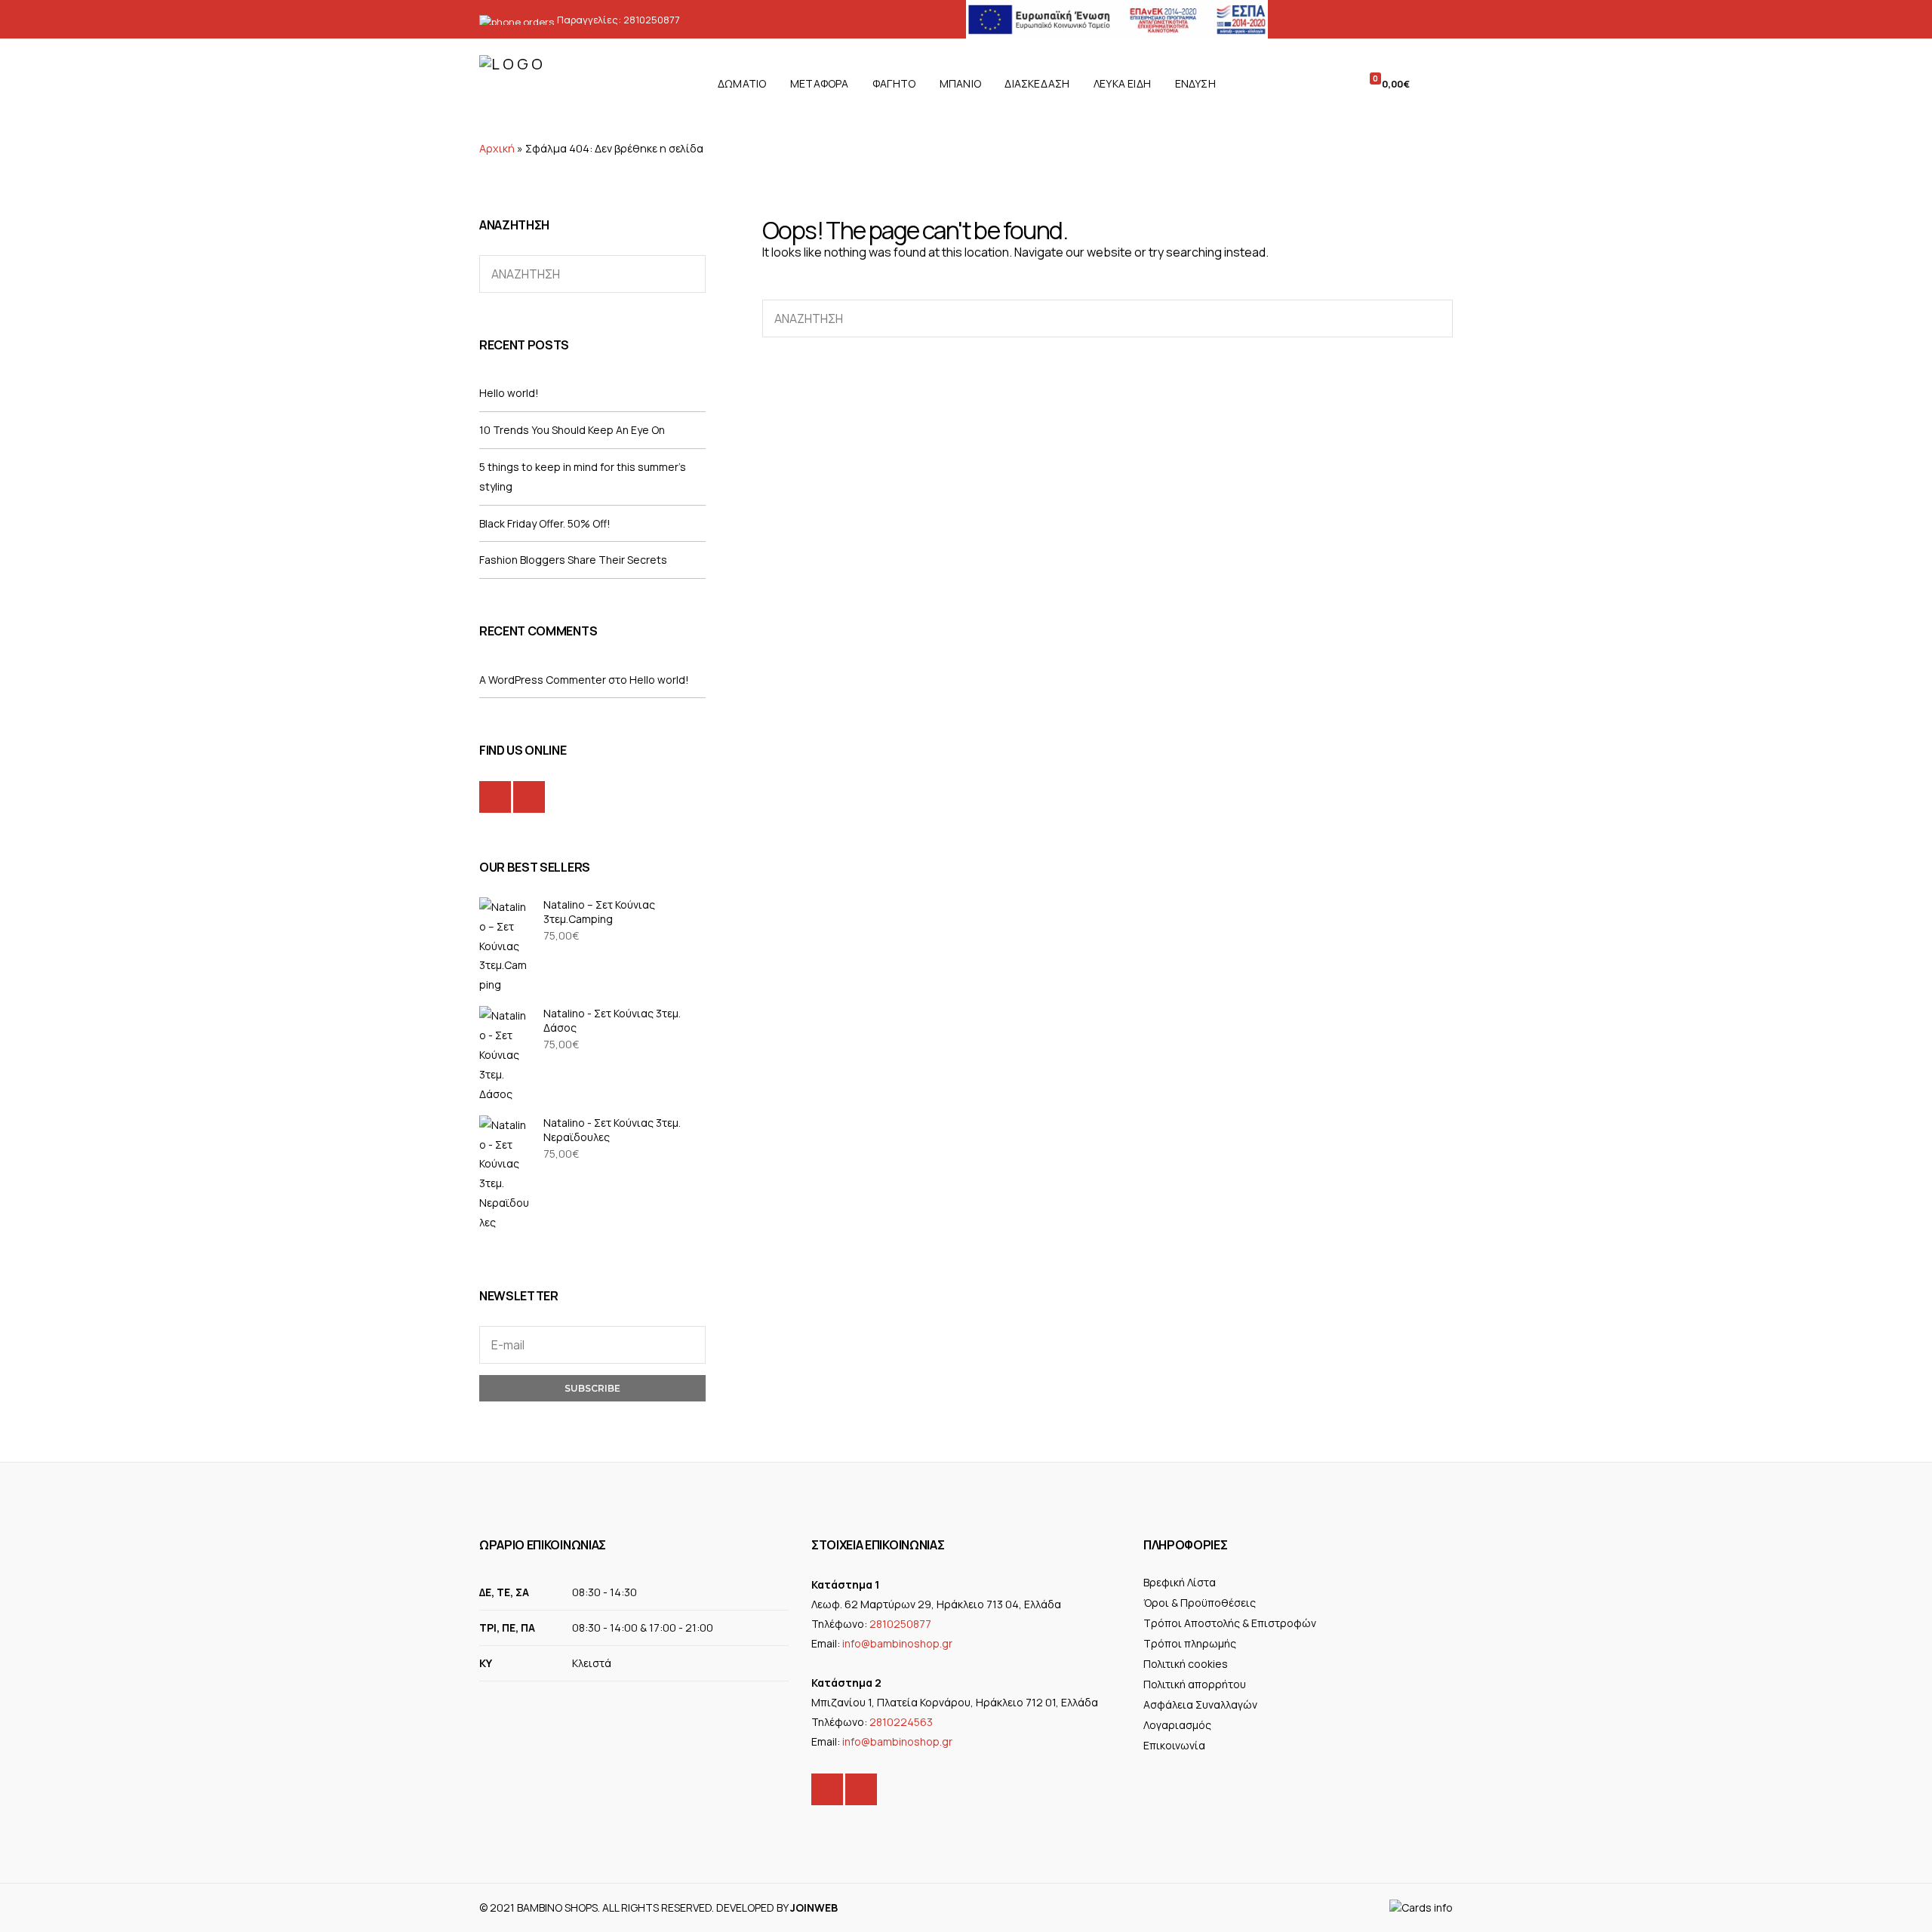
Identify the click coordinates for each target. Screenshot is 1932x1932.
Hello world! (509, 393)
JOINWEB (814, 1907)
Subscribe (592, 1388)
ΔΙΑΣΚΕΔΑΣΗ (1037, 83)
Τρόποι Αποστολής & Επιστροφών (1230, 1623)
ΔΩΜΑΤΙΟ (742, 83)
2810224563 (901, 1722)
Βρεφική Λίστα (1180, 1582)
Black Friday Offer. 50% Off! (545, 523)
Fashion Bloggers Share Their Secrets (573, 560)
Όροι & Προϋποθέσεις (1200, 1603)
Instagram (529, 797)
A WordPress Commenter (543, 680)
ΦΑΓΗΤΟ (894, 83)
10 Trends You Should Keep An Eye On (572, 430)
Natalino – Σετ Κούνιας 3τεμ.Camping (599, 912)
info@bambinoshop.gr (897, 1643)
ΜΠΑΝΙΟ (960, 83)
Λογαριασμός (1177, 1725)
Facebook (495, 797)
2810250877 (652, 20)
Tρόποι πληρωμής (1190, 1643)
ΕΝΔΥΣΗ (1195, 83)
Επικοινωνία (1174, 1745)
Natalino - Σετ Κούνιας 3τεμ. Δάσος (612, 1020)
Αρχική (497, 148)
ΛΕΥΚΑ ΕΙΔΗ (1122, 83)
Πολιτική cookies (1186, 1664)
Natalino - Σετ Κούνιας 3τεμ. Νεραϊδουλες (612, 1130)
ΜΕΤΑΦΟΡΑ (820, 83)
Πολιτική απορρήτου (1195, 1684)
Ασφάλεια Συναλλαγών (1200, 1704)
